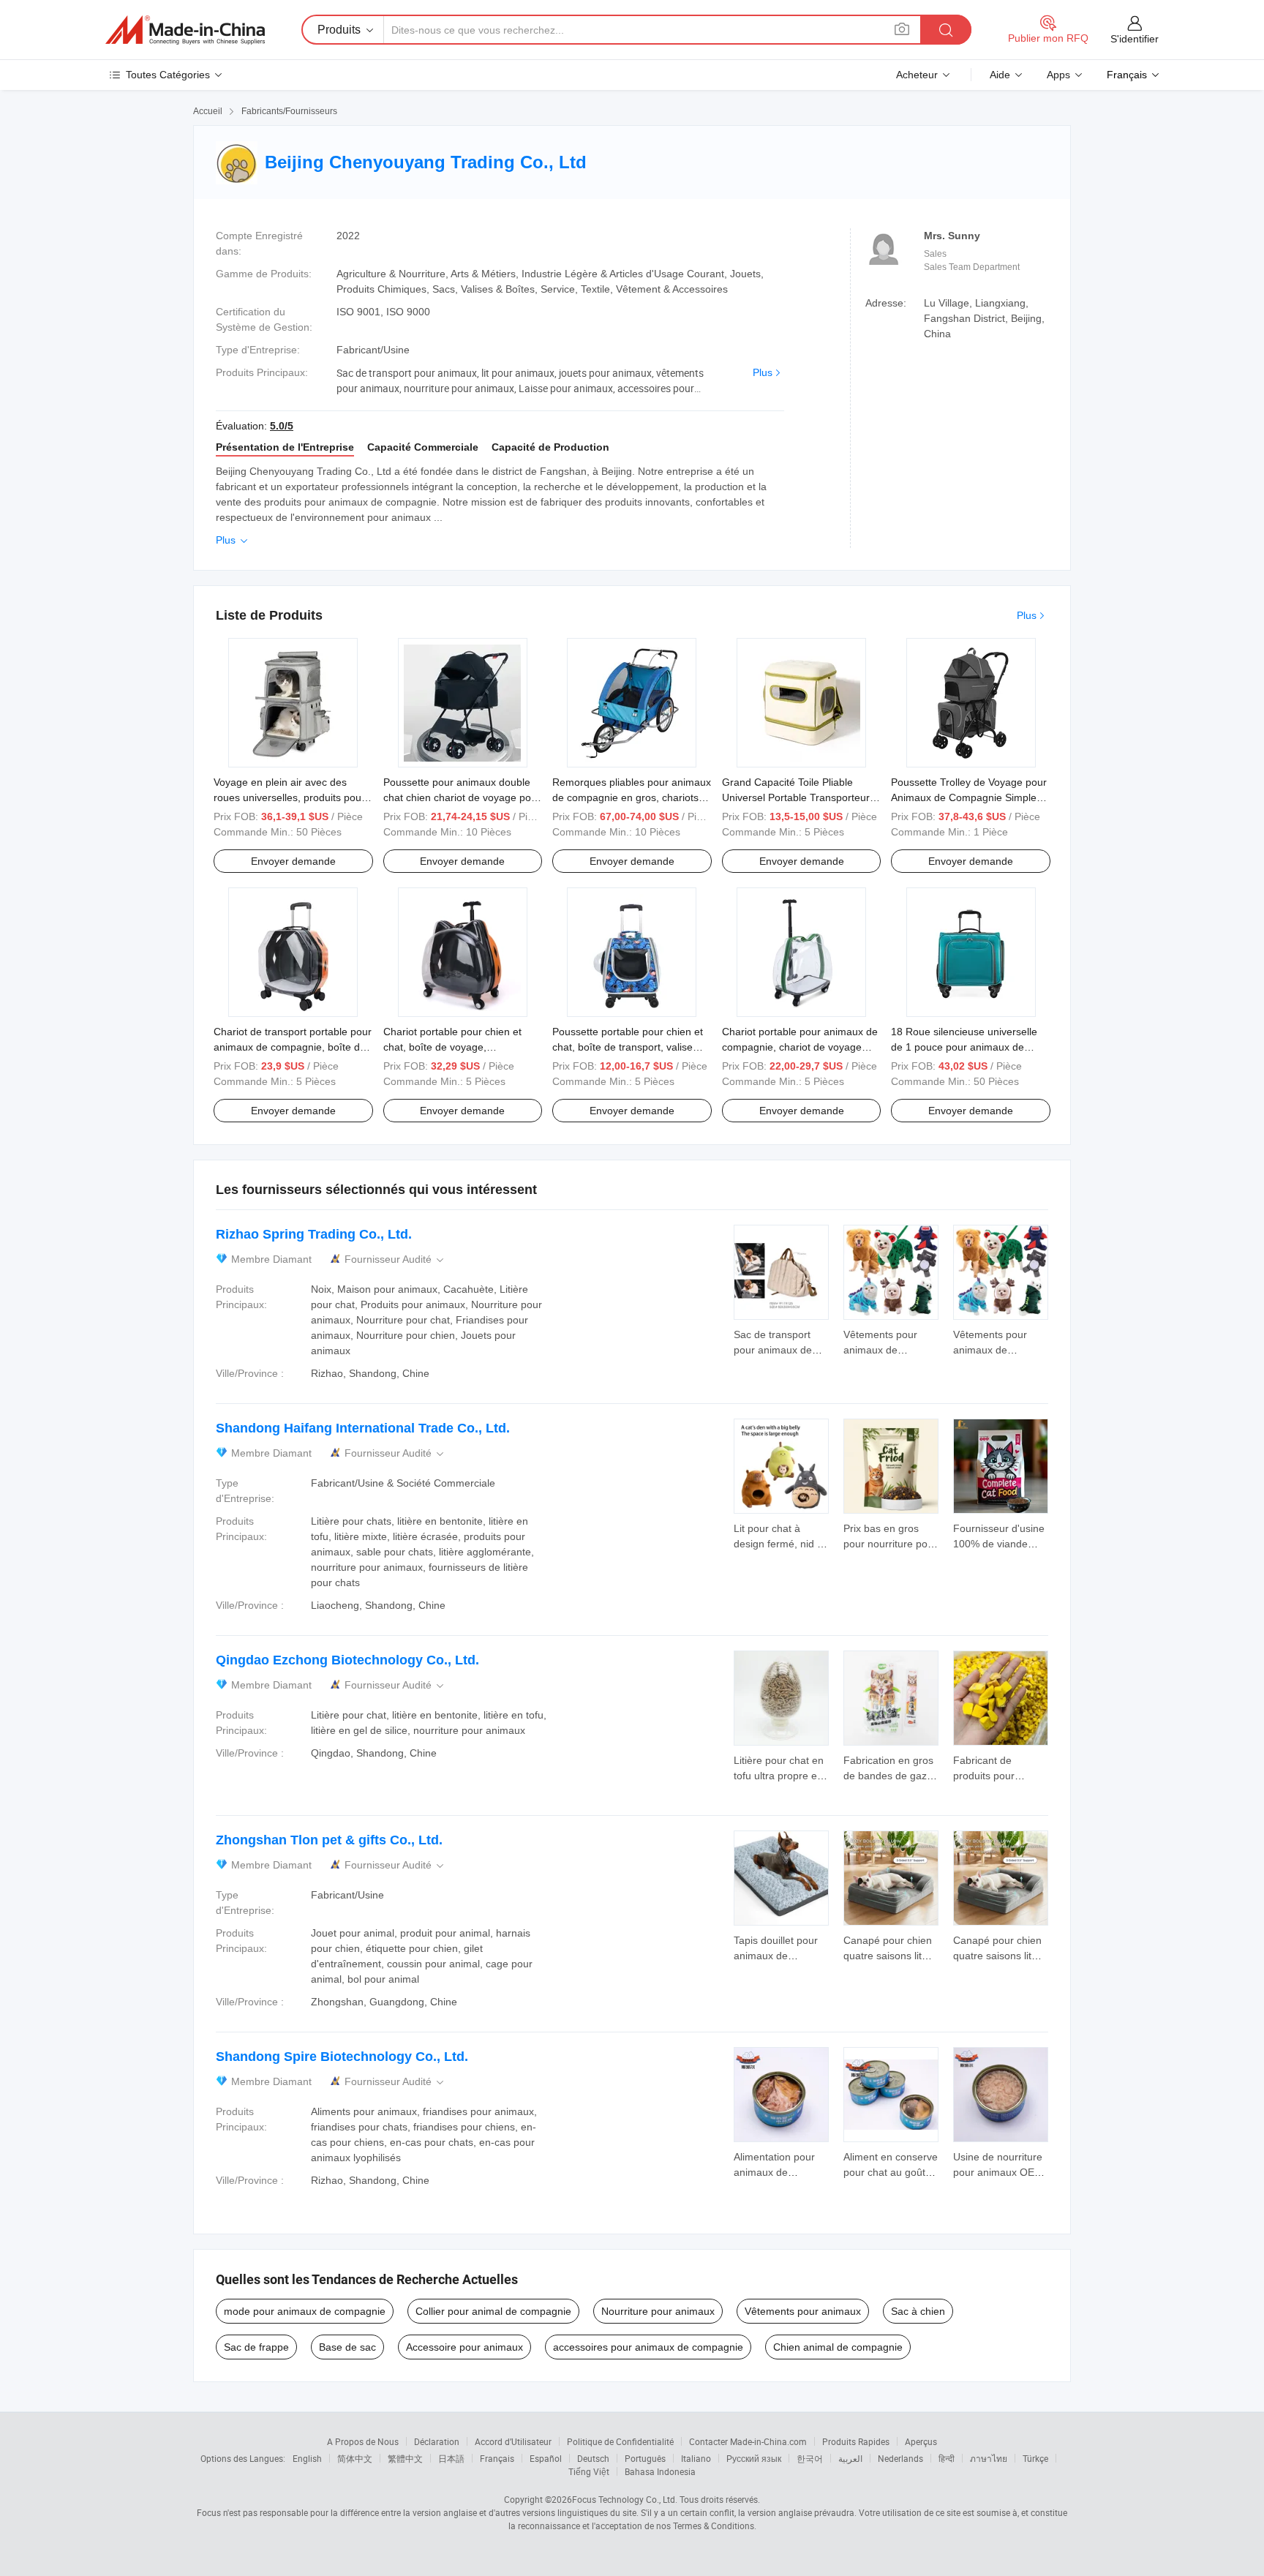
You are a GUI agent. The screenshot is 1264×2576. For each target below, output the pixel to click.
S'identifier (1135, 39)
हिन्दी (947, 2458)
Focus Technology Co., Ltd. (625, 2499)
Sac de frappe (256, 2347)
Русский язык (754, 2458)
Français (497, 2458)
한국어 (810, 2458)
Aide (1000, 75)
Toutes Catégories (168, 75)
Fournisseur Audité (395, 1259)
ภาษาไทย (989, 2458)
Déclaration (437, 2441)
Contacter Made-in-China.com (748, 2441)
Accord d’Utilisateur (513, 2441)
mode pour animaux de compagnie (305, 2311)
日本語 (451, 2458)
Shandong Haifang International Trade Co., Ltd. (363, 1428)
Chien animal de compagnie (838, 2347)
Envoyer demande (293, 861)
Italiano (696, 2458)
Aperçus (921, 2441)
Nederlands (900, 2458)
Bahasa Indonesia (660, 2471)
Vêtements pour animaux (803, 2311)
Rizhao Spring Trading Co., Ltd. (314, 1234)
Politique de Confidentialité (620, 2441)
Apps (1058, 75)
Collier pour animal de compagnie (493, 2311)
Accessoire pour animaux (464, 2347)
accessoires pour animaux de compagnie (648, 2347)
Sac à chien (918, 2311)
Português (645, 2458)
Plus (763, 372)
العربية (850, 2458)
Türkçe (1035, 2458)
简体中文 (355, 2458)
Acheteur (917, 75)
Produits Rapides (856, 2441)
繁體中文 (405, 2458)
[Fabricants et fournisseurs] (185, 30)
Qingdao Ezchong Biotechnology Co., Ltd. (347, 1660)
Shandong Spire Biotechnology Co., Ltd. (342, 2057)
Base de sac (347, 2347)
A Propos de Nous (363, 2441)
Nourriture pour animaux (658, 2311)
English (307, 2458)
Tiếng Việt (589, 2471)
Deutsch (593, 2458)
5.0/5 (282, 426)
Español (546, 2458)
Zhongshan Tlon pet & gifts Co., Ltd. (329, 1840)
